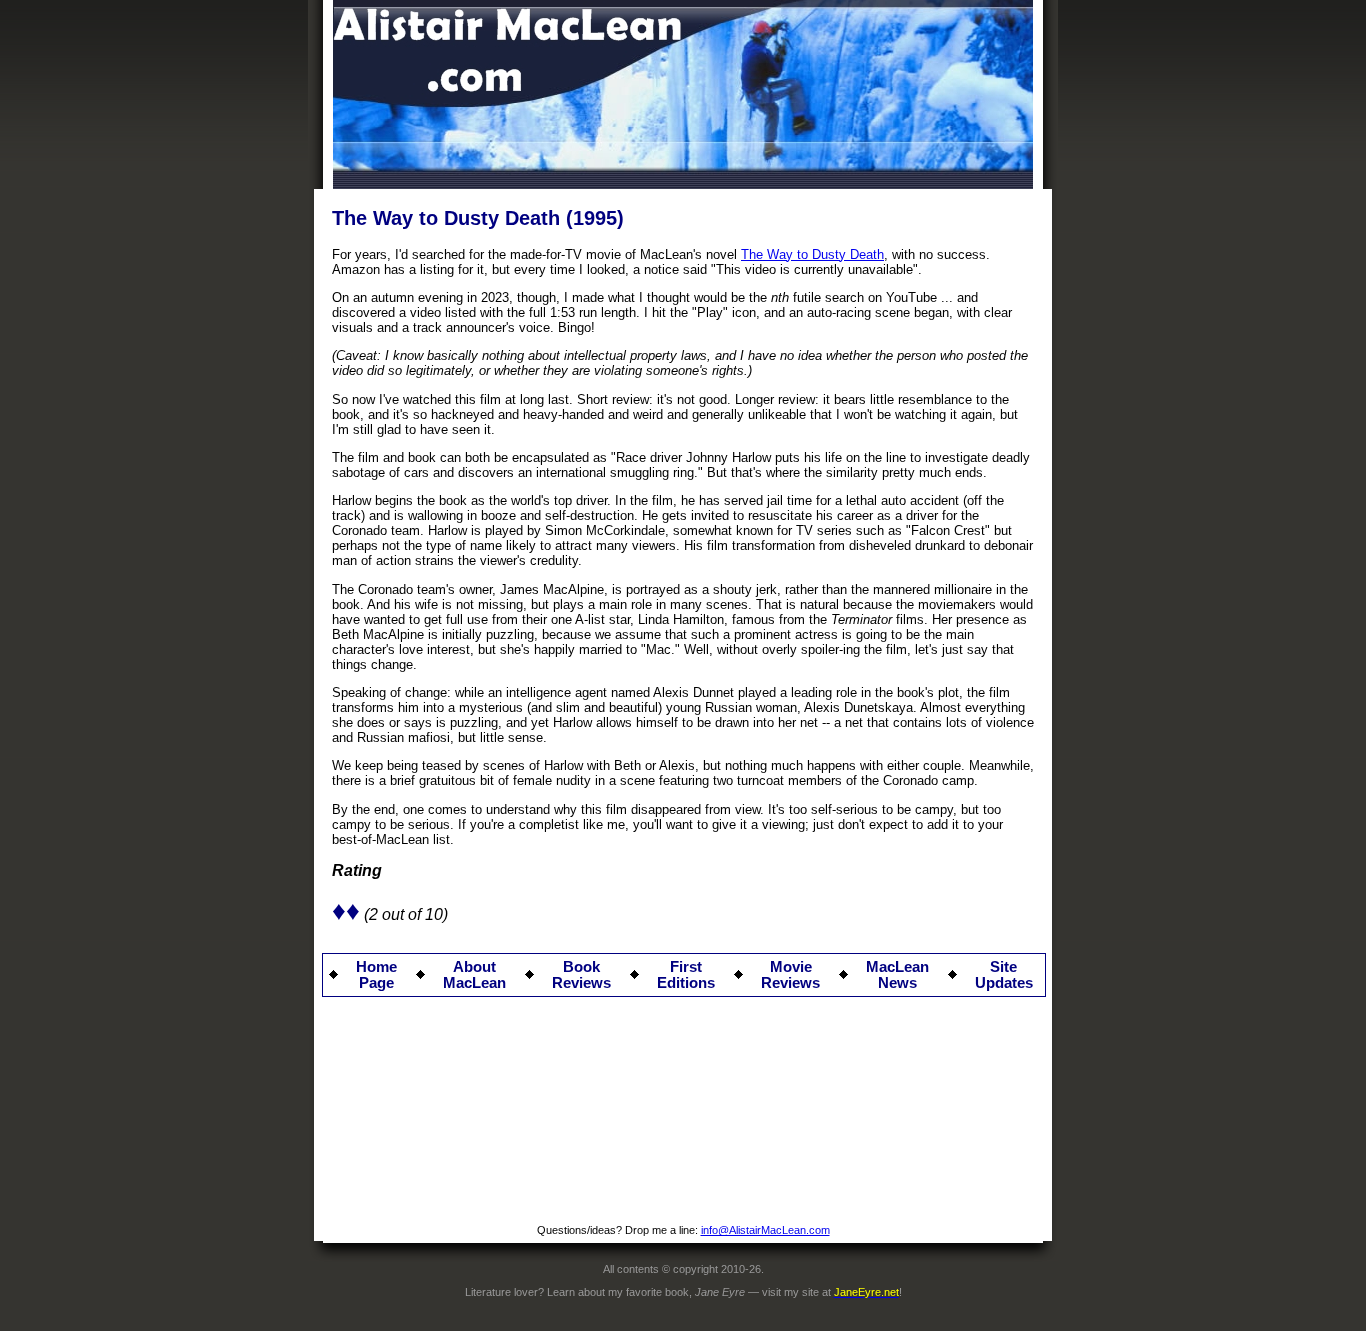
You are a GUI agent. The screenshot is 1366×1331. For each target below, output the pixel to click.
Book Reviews (581, 975)
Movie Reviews (790, 975)
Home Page (376, 975)
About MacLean (474, 975)
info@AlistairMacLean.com (765, 1230)
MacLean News (897, 975)
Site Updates (1004, 975)
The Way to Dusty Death (812, 254)
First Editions (686, 975)
